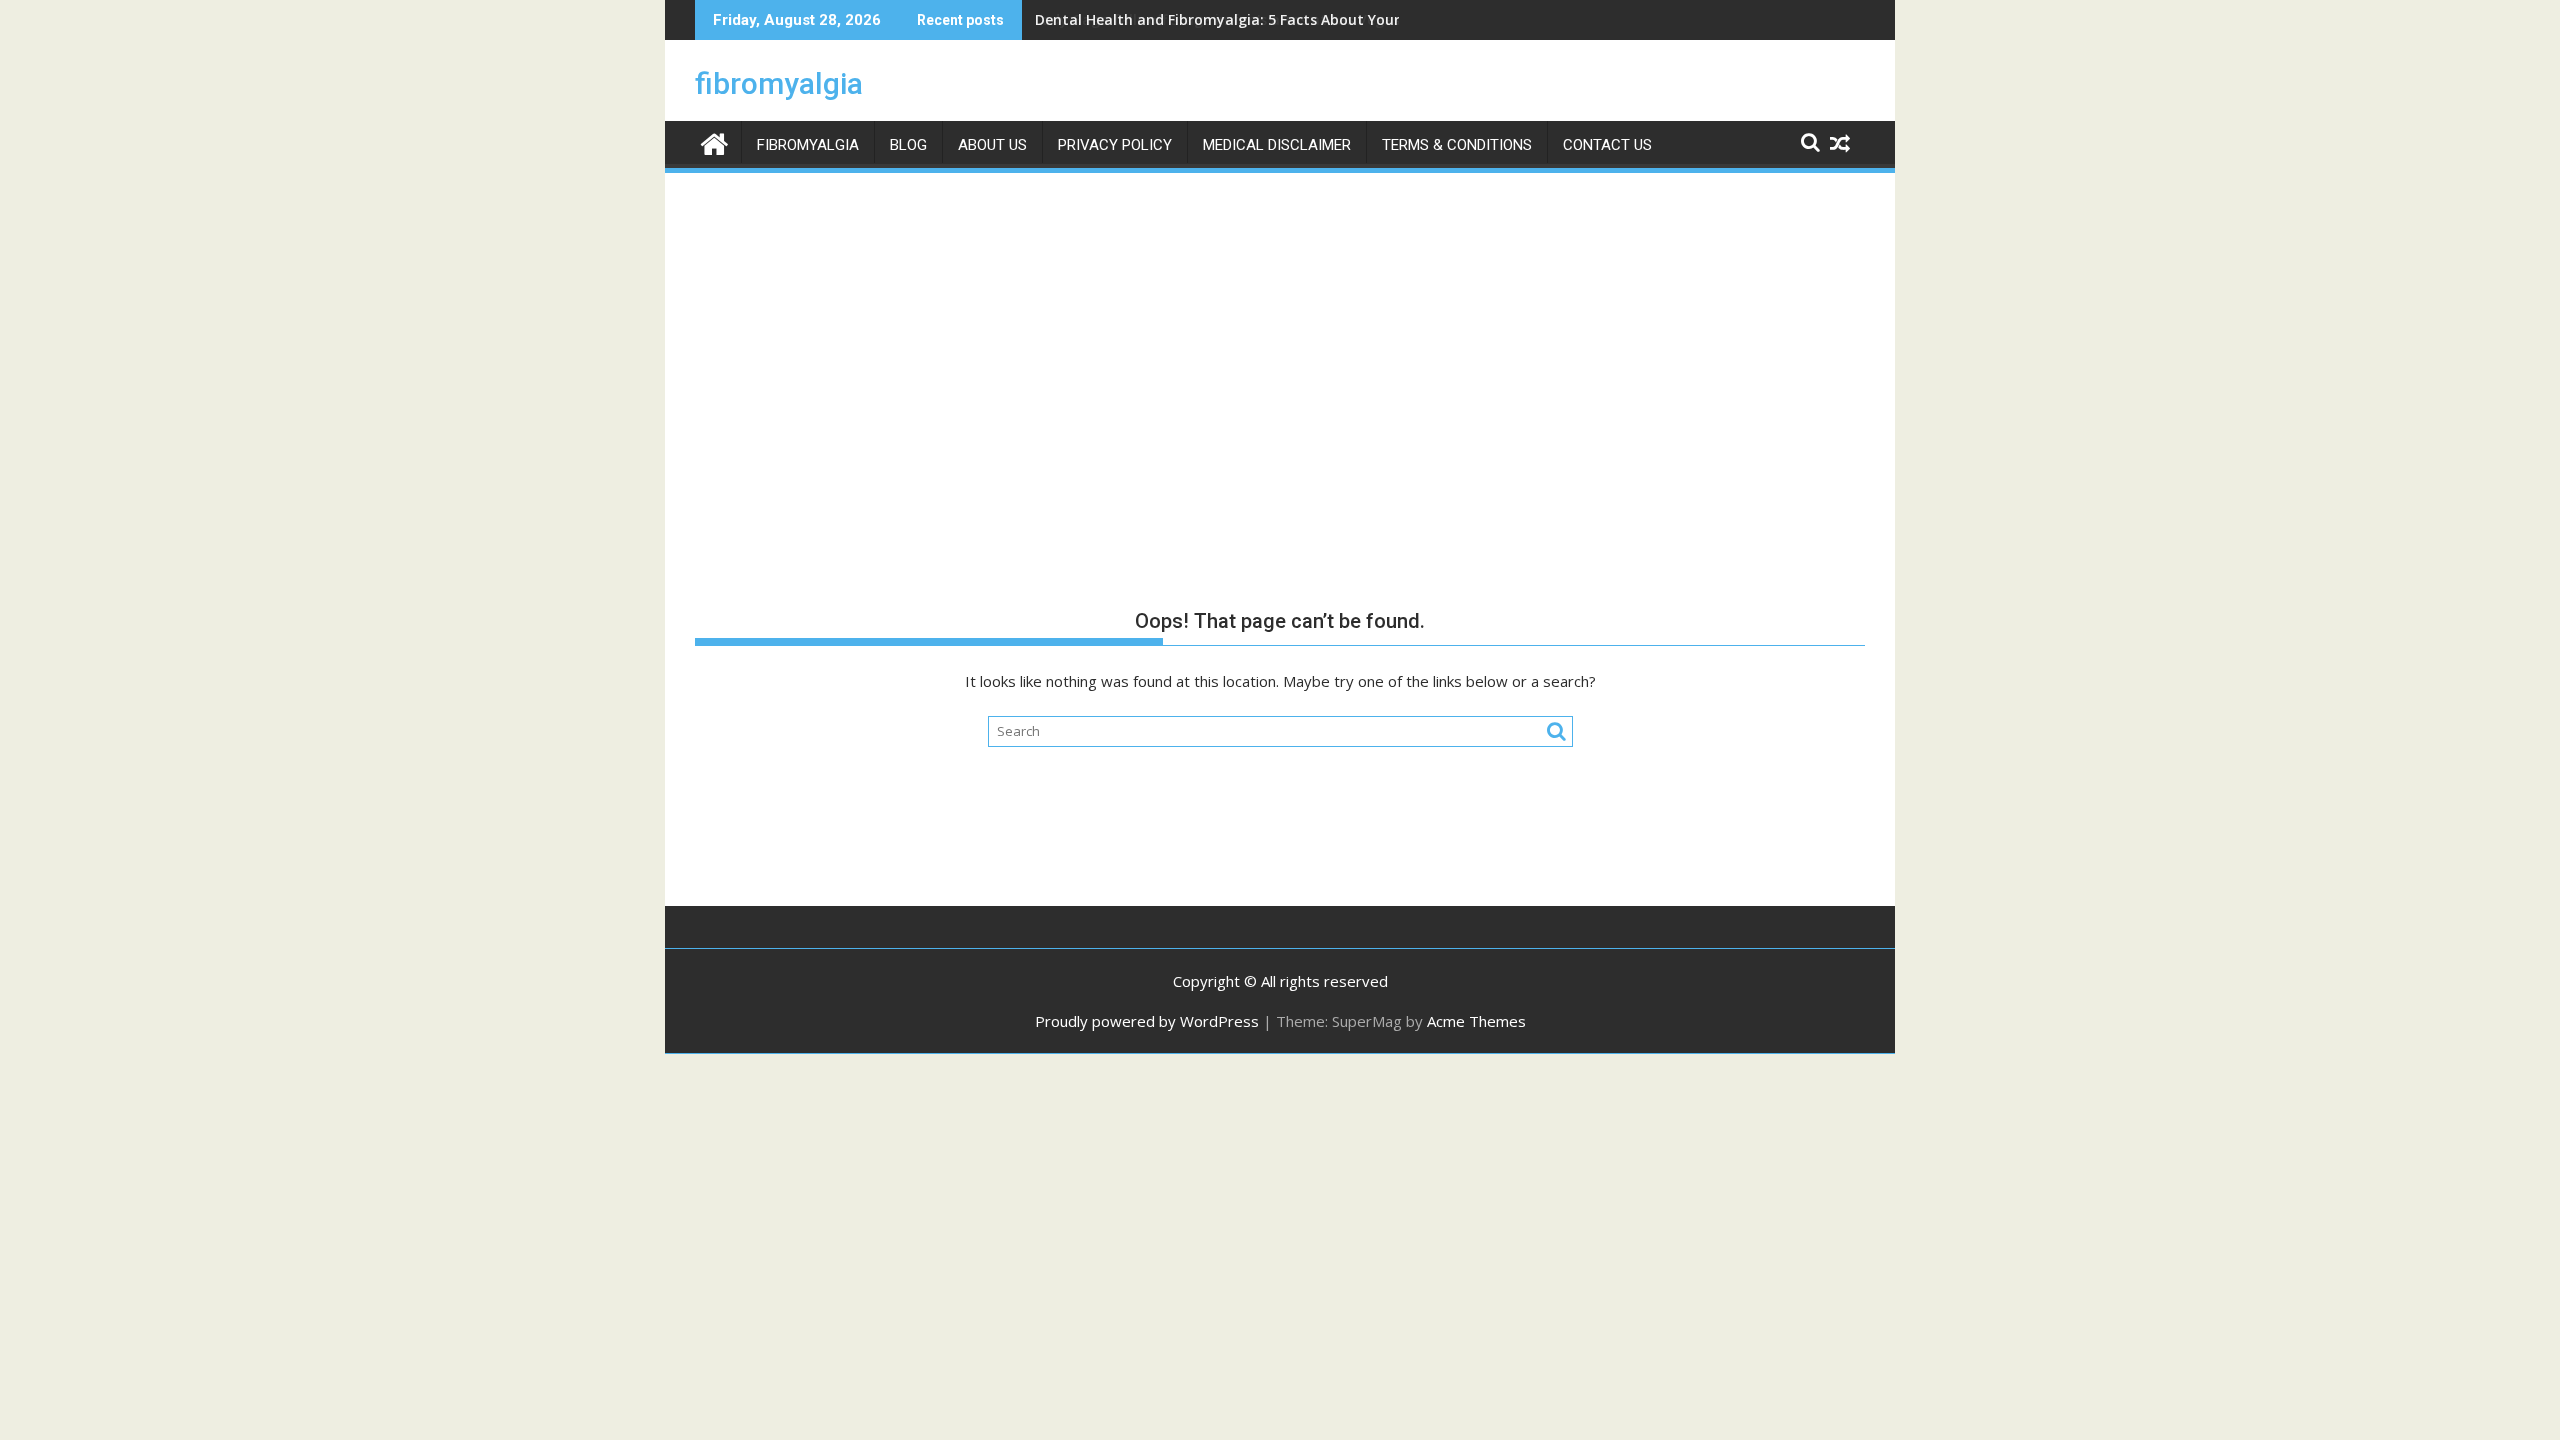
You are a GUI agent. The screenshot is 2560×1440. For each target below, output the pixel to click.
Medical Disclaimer (1277, 145)
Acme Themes (1476, 1021)
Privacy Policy (1115, 145)
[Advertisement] (1280, 326)
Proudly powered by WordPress (1147, 1021)
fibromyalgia (779, 83)
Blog (908, 145)
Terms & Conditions (1457, 145)
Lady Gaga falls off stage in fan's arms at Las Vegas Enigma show (1266, 19)
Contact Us (1607, 145)
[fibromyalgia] (714, 141)
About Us (992, 145)
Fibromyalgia (808, 145)
